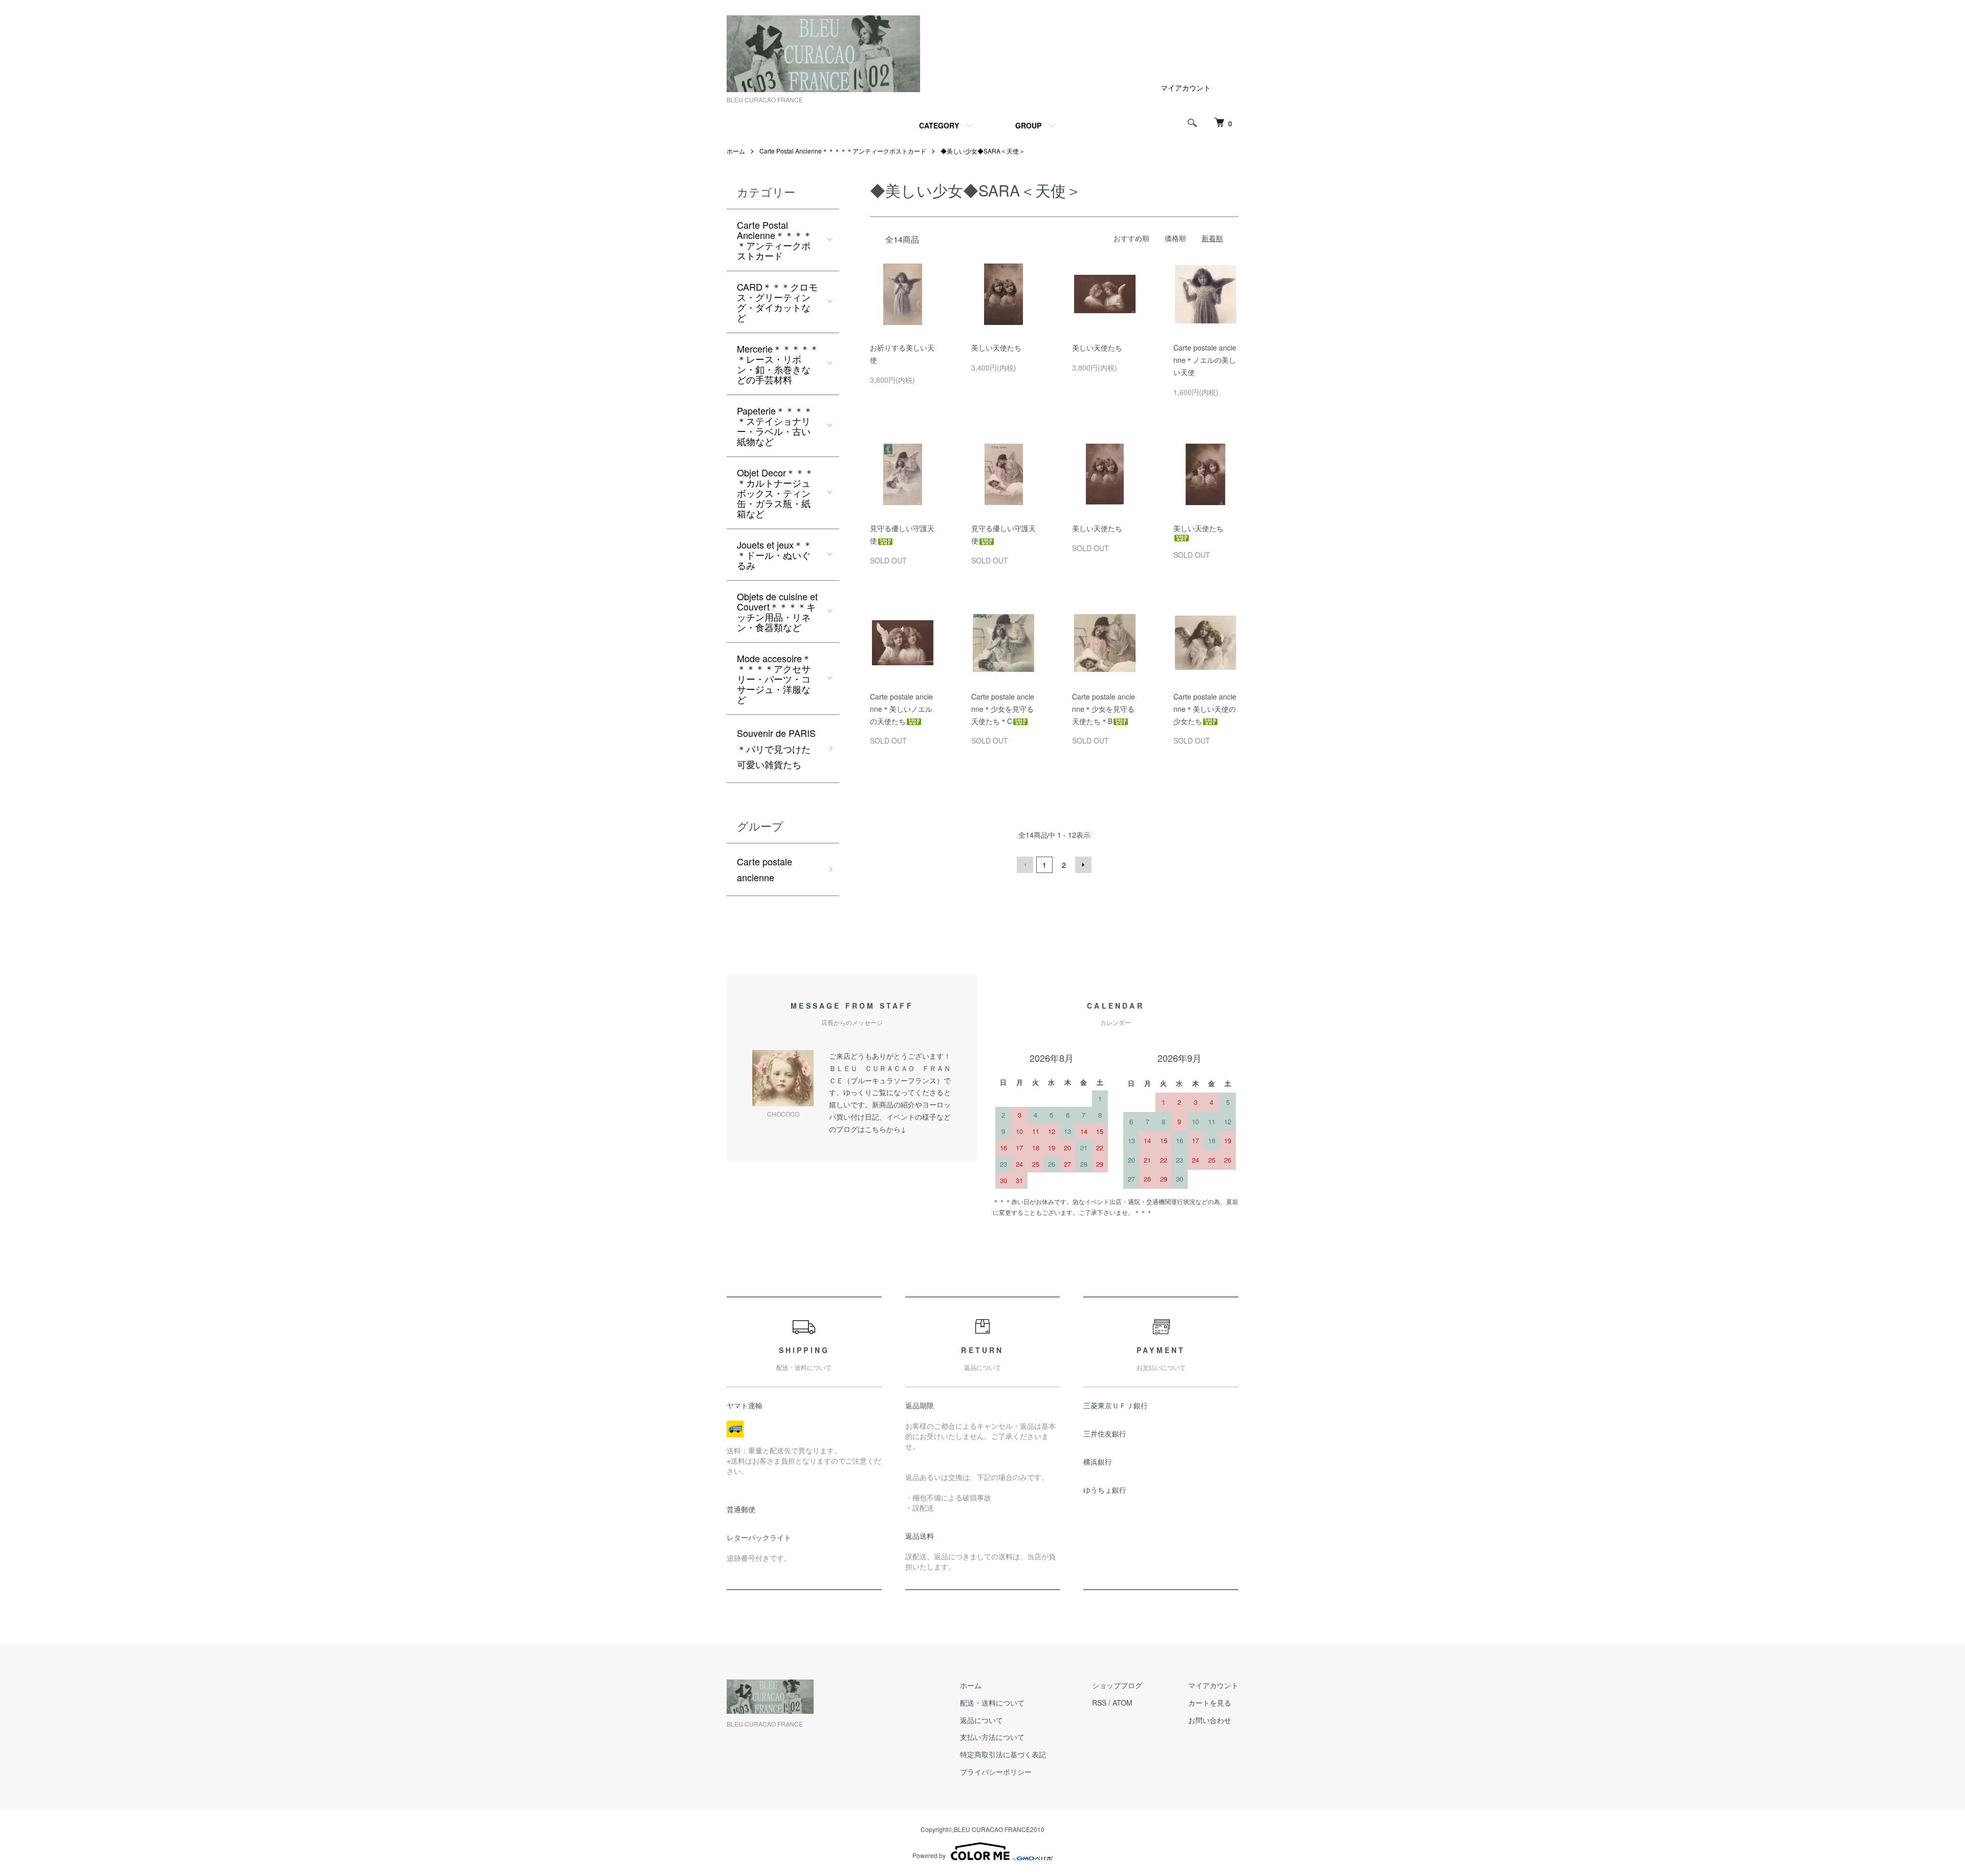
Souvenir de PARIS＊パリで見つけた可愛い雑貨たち (776, 748)
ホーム (736, 151)
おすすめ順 (1131, 238)
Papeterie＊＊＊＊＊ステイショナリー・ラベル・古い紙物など (775, 426)
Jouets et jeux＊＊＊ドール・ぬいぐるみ (774, 555)
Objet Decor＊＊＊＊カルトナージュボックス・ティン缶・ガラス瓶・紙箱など (775, 493)
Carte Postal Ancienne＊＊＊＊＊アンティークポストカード (843, 151)
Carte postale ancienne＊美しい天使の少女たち (1205, 709)
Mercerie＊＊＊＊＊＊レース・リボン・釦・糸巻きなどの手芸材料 (778, 364)
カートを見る (1210, 1703)
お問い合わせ (1210, 1720)
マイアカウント (1186, 88)
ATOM (1122, 1703)
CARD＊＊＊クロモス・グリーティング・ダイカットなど (777, 302)
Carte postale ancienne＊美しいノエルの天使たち (901, 709)
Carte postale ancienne (765, 869)
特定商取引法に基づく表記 (1003, 1754)
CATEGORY (939, 125)
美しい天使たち (996, 347)
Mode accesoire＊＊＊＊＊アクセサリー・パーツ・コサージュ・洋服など (774, 679)
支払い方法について (992, 1737)
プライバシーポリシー (996, 1772)
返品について (981, 1720)
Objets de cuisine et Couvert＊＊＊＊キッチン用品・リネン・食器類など (777, 612)
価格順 (1175, 238)
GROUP (1028, 125)
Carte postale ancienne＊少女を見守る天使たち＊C (1003, 709)
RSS (1099, 1703)
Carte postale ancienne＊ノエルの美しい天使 (1205, 360)
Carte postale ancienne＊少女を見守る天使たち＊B (1104, 709)
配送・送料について (992, 1703)
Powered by (929, 1855)
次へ (1083, 865)
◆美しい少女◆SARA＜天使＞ (983, 151)
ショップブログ (1117, 1685)
